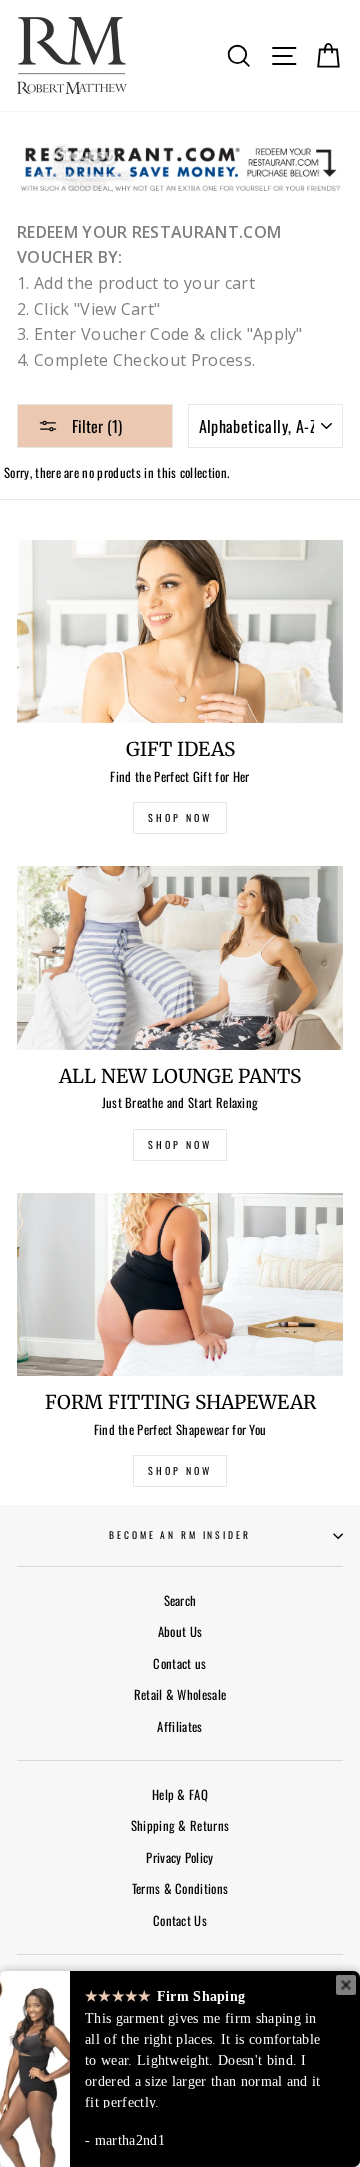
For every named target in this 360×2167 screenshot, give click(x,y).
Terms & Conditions (180, 1888)
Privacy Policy (179, 1857)
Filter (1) (95, 426)
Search (180, 1600)
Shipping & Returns (180, 1825)
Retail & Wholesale (180, 1694)
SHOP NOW (180, 817)
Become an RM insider (179, 1535)
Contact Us (180, 1920)
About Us (180, 1631)
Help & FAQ (180, 1794)
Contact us (179, 1663)
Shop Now (180, 1470)
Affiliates (179, 1726)
